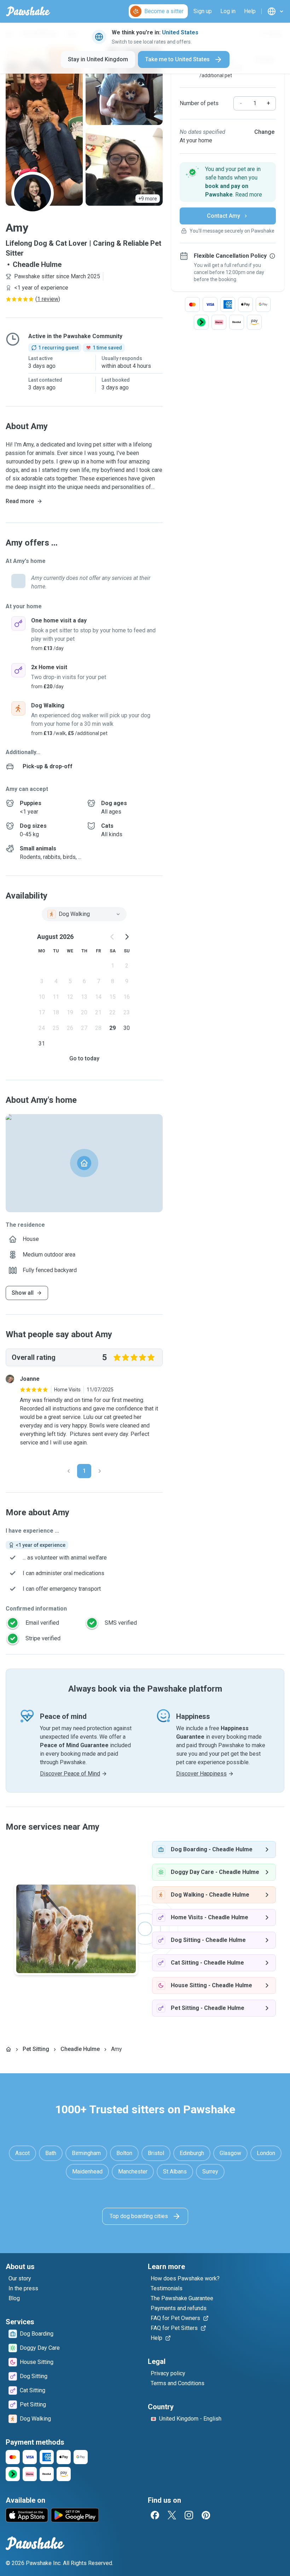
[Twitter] (172, 2515)
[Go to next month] (127, 937)
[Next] (100, 1471)
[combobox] (84, 914)
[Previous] (69, 1471)
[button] (228, 182)
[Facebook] (155, 2515)
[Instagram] (189, 2515)
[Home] (8, 2049)
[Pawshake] (28, 11)
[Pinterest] (206, 2515)
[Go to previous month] (112, 937)
